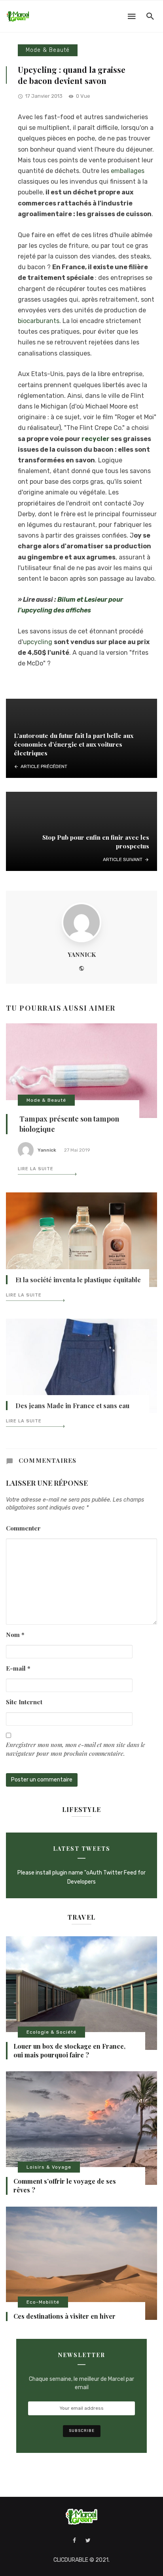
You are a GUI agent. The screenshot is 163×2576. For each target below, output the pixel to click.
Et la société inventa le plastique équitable (78, 1280)
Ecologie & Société (51, 2032)
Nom (15, 1634)
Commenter (23, 1528)
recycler (96, 439)
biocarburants (39, 321)
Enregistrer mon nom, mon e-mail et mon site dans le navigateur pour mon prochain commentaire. (76, 1749)
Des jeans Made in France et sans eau (72, 1406)
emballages (128, 171)
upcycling (38, 642)
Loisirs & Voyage (49, 2167)
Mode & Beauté (48, 50)
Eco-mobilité (43, 2302)
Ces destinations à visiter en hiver (64, 2316)
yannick (82, 954)
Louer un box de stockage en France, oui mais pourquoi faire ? (69, 2050)
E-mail (18, 1668)
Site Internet (24, 1702)
